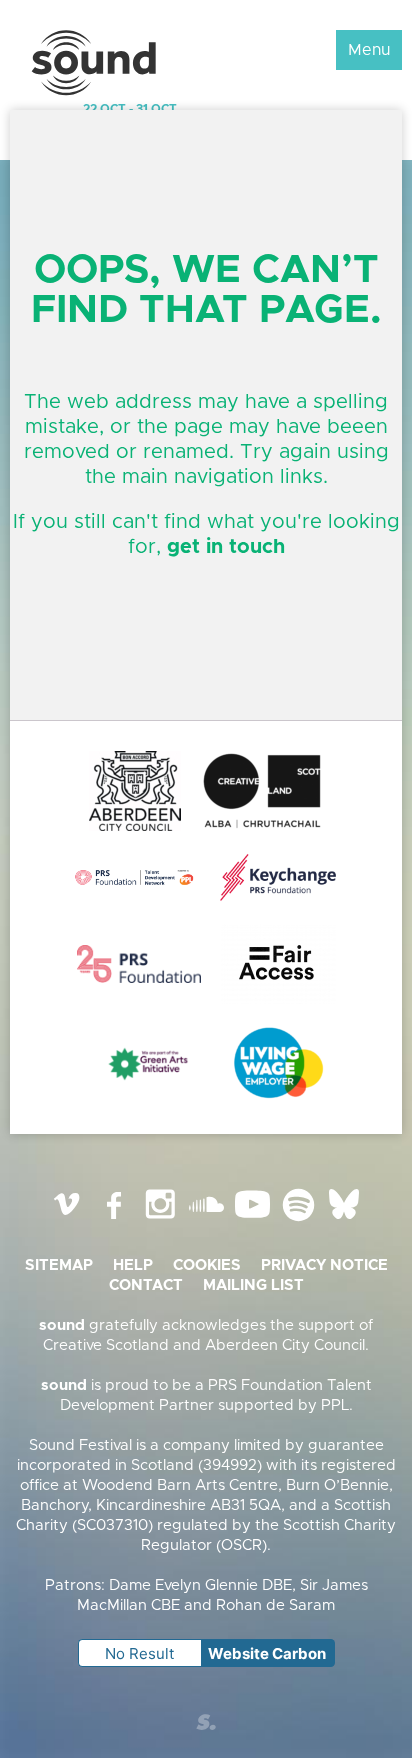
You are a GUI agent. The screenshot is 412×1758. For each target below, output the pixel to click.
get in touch (226, 547)
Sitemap (59, 1265)
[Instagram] (160, 1219)
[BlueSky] (344, 1219)
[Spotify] (298, 1219)
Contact (146, 1285)
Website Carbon (267, 1653)
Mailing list (253, 1285)
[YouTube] (252, 1219)
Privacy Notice (324, 1265)
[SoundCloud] (206, 1219)
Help (133, 1265)
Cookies (207, 1265)
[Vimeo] (68, 1219)
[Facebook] (114, 1219)
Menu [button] (369, 50)
